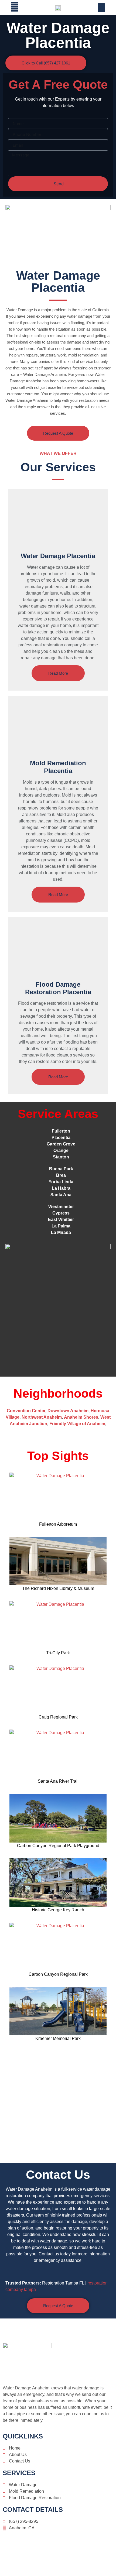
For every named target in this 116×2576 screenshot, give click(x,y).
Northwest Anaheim (42, 1417)
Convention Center (26, 1411)
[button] (101, 8)
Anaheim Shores (81, 1417)
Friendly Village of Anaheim (77, 1424)
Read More (58, 673)
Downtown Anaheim (68, 1411)
